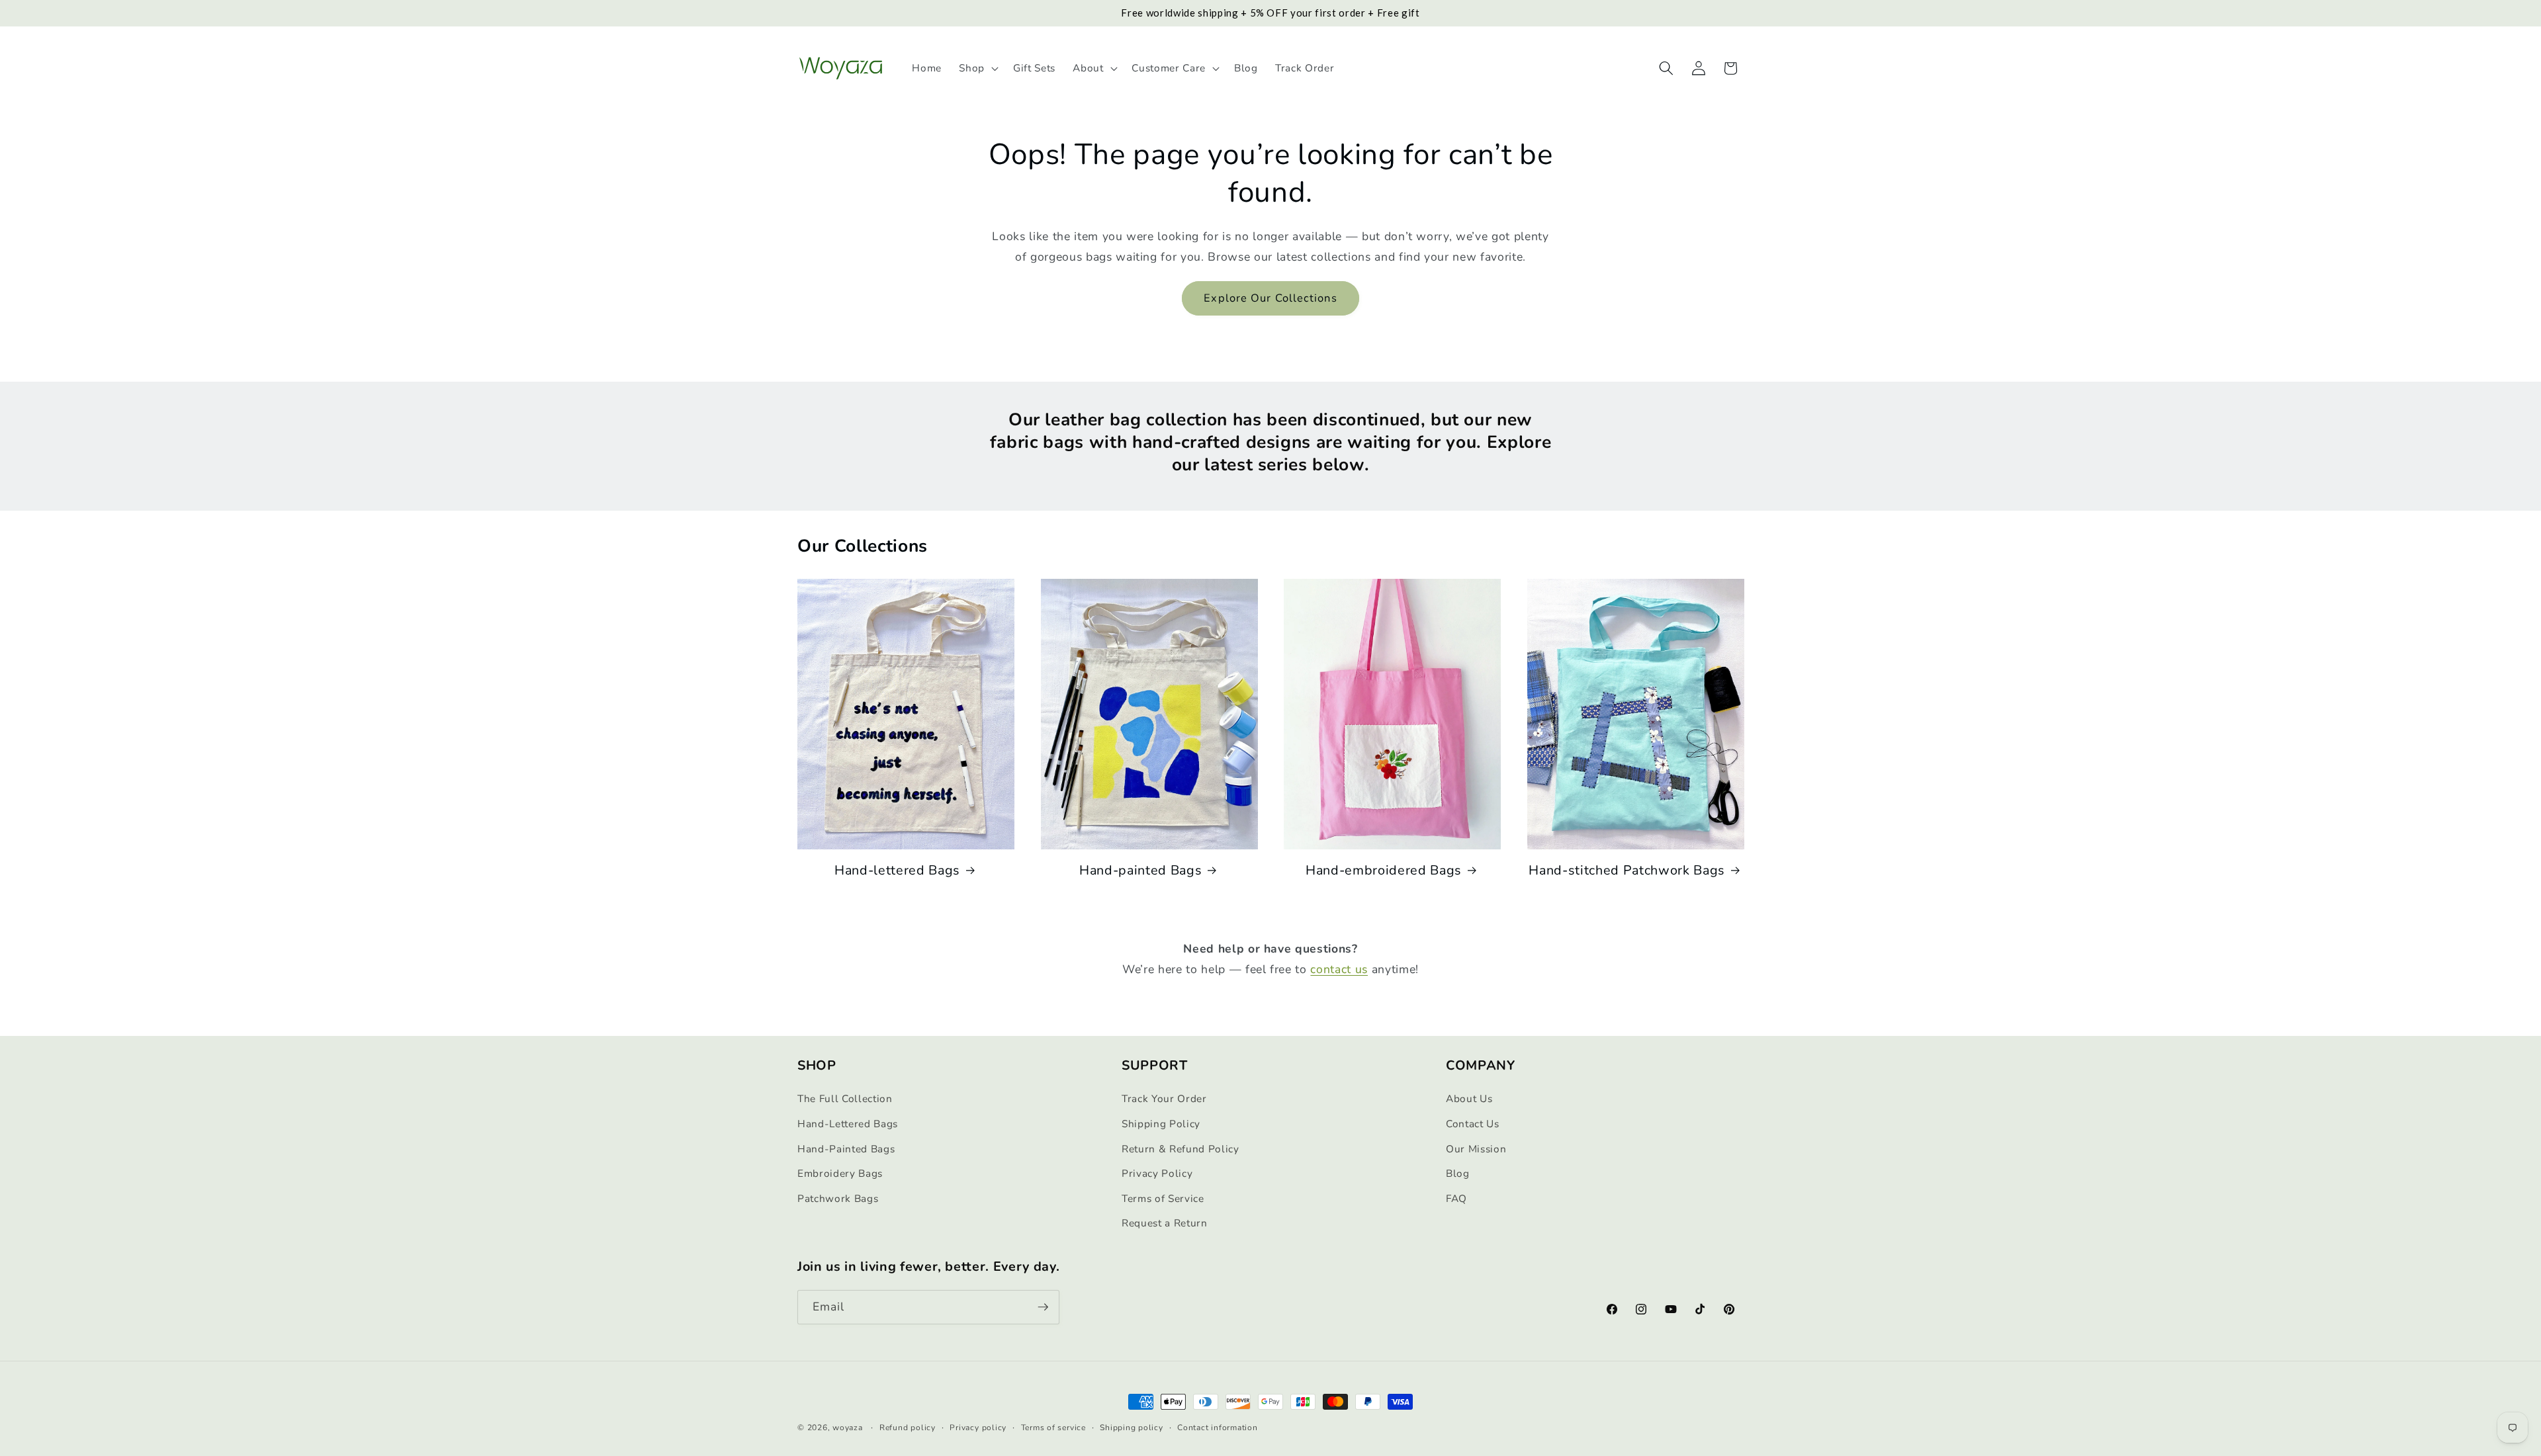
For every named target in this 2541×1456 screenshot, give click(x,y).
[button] (977, 68)
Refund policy (908, 1427)
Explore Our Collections (1270, 298)
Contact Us (1473, 1124)
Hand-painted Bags (1140, 871)
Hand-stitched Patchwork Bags (1627, 871)
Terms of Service (1163, 1199)
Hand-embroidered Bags (1384, 871)
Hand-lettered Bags (897, 871)
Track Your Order (1164, 1099)
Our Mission (1476, 1149)
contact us (1339, 969)
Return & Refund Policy (1181, 1149)
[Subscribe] (1043, 1307)
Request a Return (1165, 1223)
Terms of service (1053, 1427)
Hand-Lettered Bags (848, 1124)
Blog (1458, 1174)
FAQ (1456, 1199)
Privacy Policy (1157, 1174)
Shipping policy (1132, 1427)
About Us (1469, 1099)
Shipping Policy (1161, 1124)
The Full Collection (845, 1099)
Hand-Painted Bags (846, 1149)
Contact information (1218, 1427)
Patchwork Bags (838, 1199)
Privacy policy (978, 1427)
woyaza (848, 1428)
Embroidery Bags (840, 1174)
